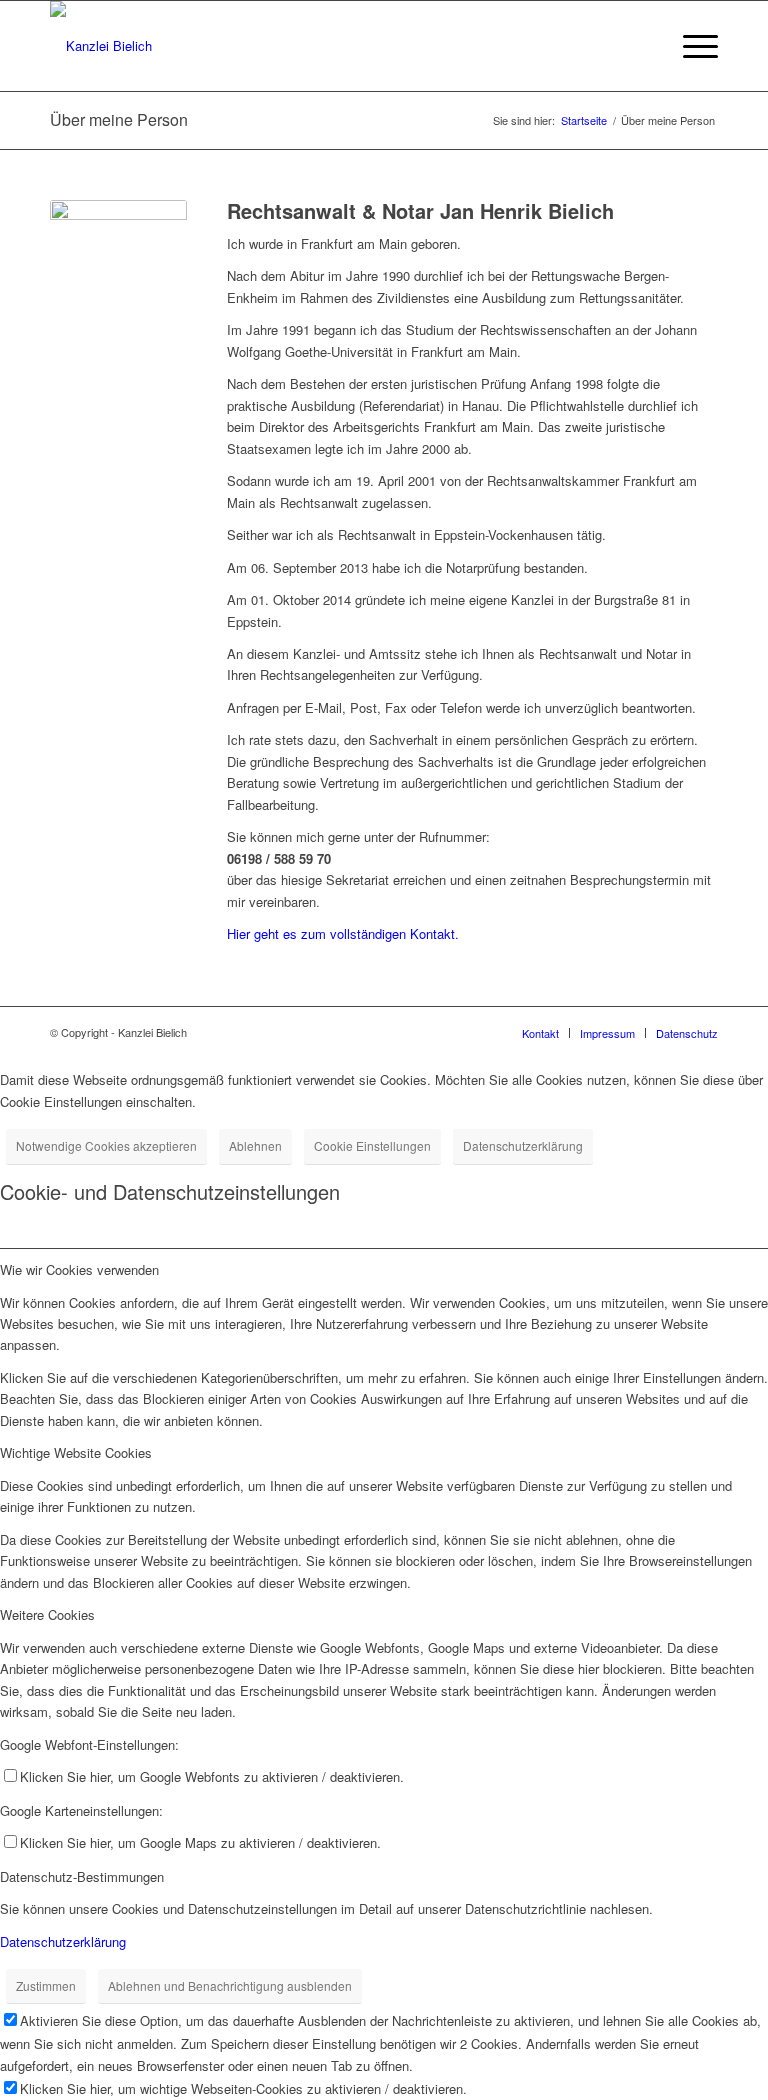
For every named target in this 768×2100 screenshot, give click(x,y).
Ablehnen (255, 1145)
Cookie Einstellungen (372, 1145)
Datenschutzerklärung (523, 1145)
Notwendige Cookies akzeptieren (106, 1145)
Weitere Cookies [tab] (47, 1614)
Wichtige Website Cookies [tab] (76, 1452)
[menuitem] (690, 46)
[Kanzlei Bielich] (101, 46)
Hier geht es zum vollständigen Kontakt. (343, 933)
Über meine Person (119, 119)
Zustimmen (46, 1985)
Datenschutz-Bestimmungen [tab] (82, 1876)
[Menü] (690, 46)
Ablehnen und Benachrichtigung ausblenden (230, 1985)
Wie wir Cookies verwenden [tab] (79, 1269)
